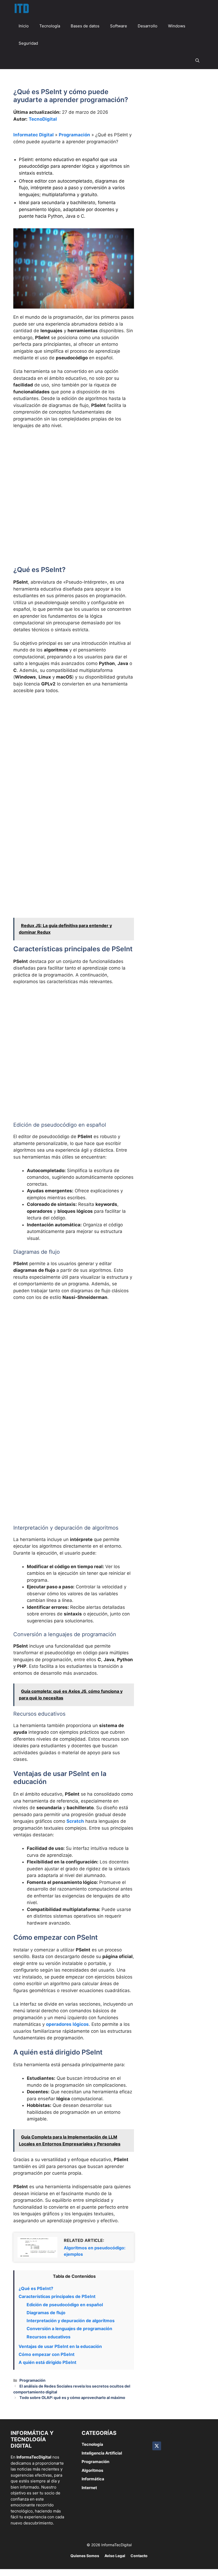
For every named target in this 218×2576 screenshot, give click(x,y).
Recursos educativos (49, 2337)
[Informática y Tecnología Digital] (21, 9)
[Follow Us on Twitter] (157, 2446)
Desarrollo (148, 26)
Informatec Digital (33, 135)
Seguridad (28, 43)
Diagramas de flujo (46, 2313)
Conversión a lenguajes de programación (69, 2329)
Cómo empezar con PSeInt (47, 2354)
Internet (89, 2488)
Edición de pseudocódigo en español (65, 2305)
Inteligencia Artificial (102, 2453)
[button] (197, 60)
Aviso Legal (115, 2556)
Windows (177, 26)
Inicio (24, 26)
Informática (93, 2479)
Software (119, 26)
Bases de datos (85, 26)
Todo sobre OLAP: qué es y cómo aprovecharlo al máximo (72, 2398)
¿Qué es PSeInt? (36, 2288)
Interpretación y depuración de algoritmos (71, 2321)
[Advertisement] (74, 473)
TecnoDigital (43, 119)
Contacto (139, 2556)
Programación (74, 135)
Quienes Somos (85, 2556)
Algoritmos (92, 2470)
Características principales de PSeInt (57, 2296)
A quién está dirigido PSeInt (47, 2362)
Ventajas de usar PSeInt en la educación (60, 2346)
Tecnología (50, 26)
